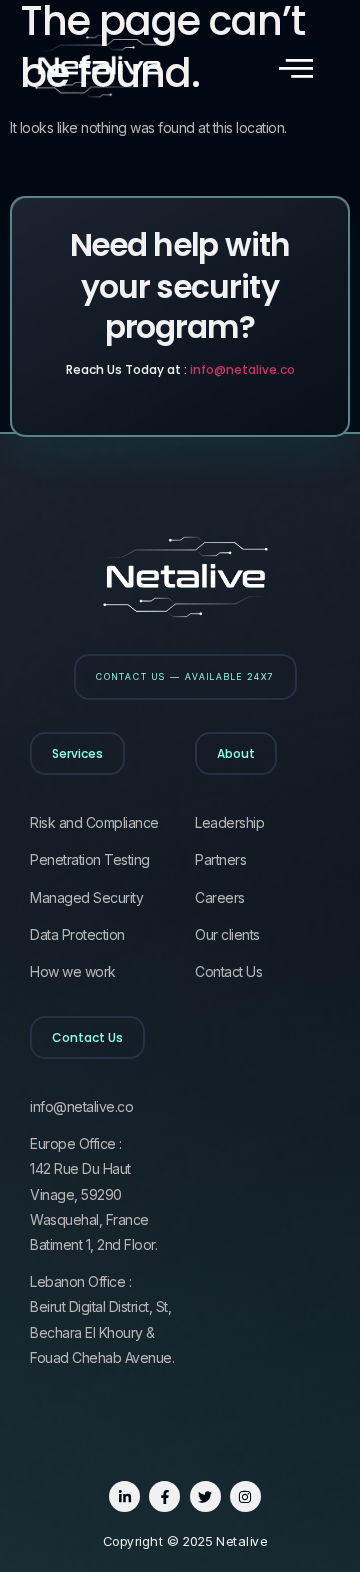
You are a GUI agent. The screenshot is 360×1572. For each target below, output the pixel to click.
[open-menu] (296, 68)
